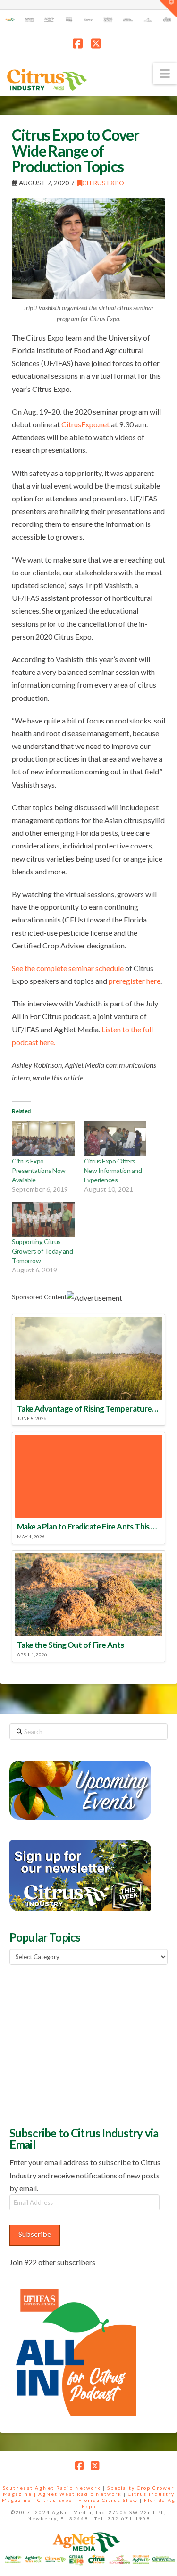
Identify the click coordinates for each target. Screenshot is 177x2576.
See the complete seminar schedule (68, 968)
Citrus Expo (103, 183)
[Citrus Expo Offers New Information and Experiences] (115, 1138)
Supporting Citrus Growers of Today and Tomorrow (42, 1251)
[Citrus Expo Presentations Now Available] (43, 1138)
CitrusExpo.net (85, 424)
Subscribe (35, 2234)
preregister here (135, 981)
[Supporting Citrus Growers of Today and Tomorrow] (43, 1220)
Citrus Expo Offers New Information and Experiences (113, 1170)
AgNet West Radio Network (80, 2494)
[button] (165, 74)
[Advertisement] (80, 2044)
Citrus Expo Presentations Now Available (39, 1170)
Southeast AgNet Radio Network (52, 2488)
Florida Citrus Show (108, 2500)
